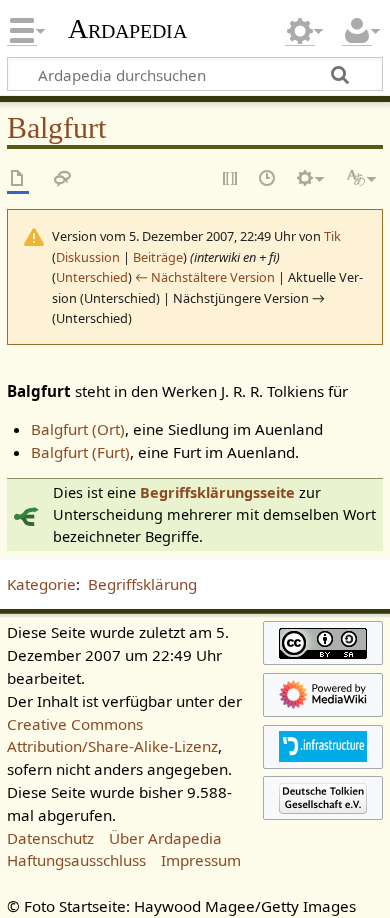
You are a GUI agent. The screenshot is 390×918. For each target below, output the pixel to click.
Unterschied (92, 277)
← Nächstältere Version (205, 277)
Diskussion (88, 257)
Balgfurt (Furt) (80, 452)
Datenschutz (50, 838)
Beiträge (158, 257)
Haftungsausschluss (76, 860)
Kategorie (41, 584)
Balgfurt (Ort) (78, 429)
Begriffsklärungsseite (217, 492)
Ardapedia (127, 29)
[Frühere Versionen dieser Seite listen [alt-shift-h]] (268, 179)
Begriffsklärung (142, 584)
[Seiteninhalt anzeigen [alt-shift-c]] (18, 179)
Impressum (201, 860)
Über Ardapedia (165, 838)
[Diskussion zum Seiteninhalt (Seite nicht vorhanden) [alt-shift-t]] (63, 179)
